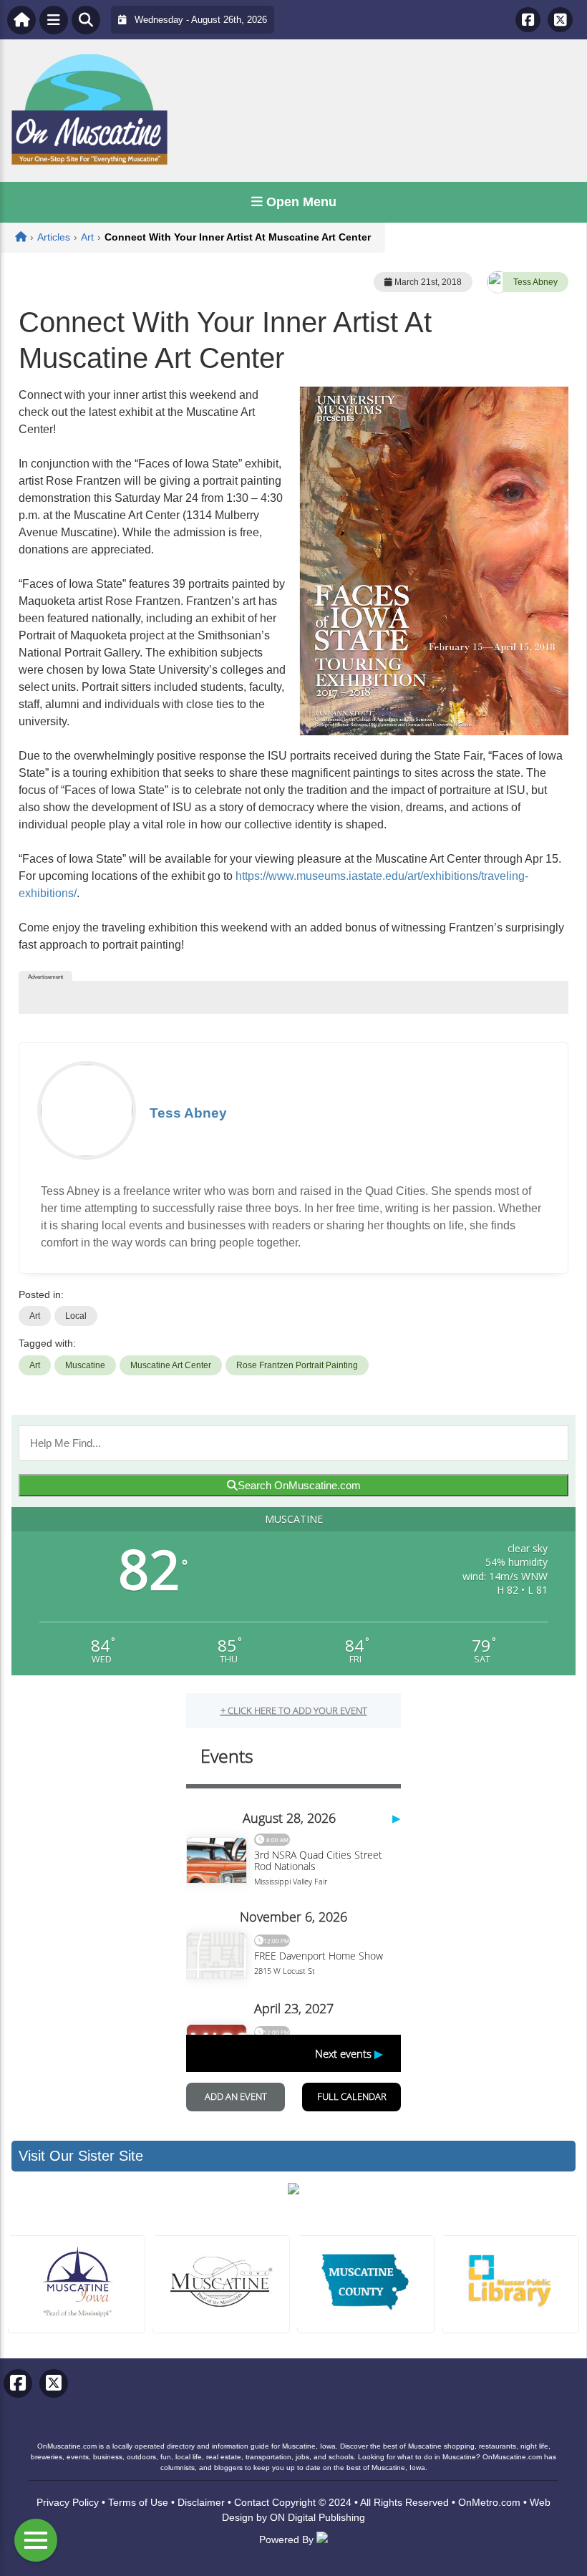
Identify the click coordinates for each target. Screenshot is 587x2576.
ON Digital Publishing (317, 2517)
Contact (252, 2502)
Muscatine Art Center (171, 1365)
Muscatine (85, 1365)
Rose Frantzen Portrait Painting (297, 1365)
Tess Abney (535, 282)
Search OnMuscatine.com (299, 1485)
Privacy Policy (68, 2502)
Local (76, 1316)
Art (35, 1316)
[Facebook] (528, 20)
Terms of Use (138, 2502)
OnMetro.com (489, 2502)
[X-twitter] (560, 20)
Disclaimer (201, 2502)
